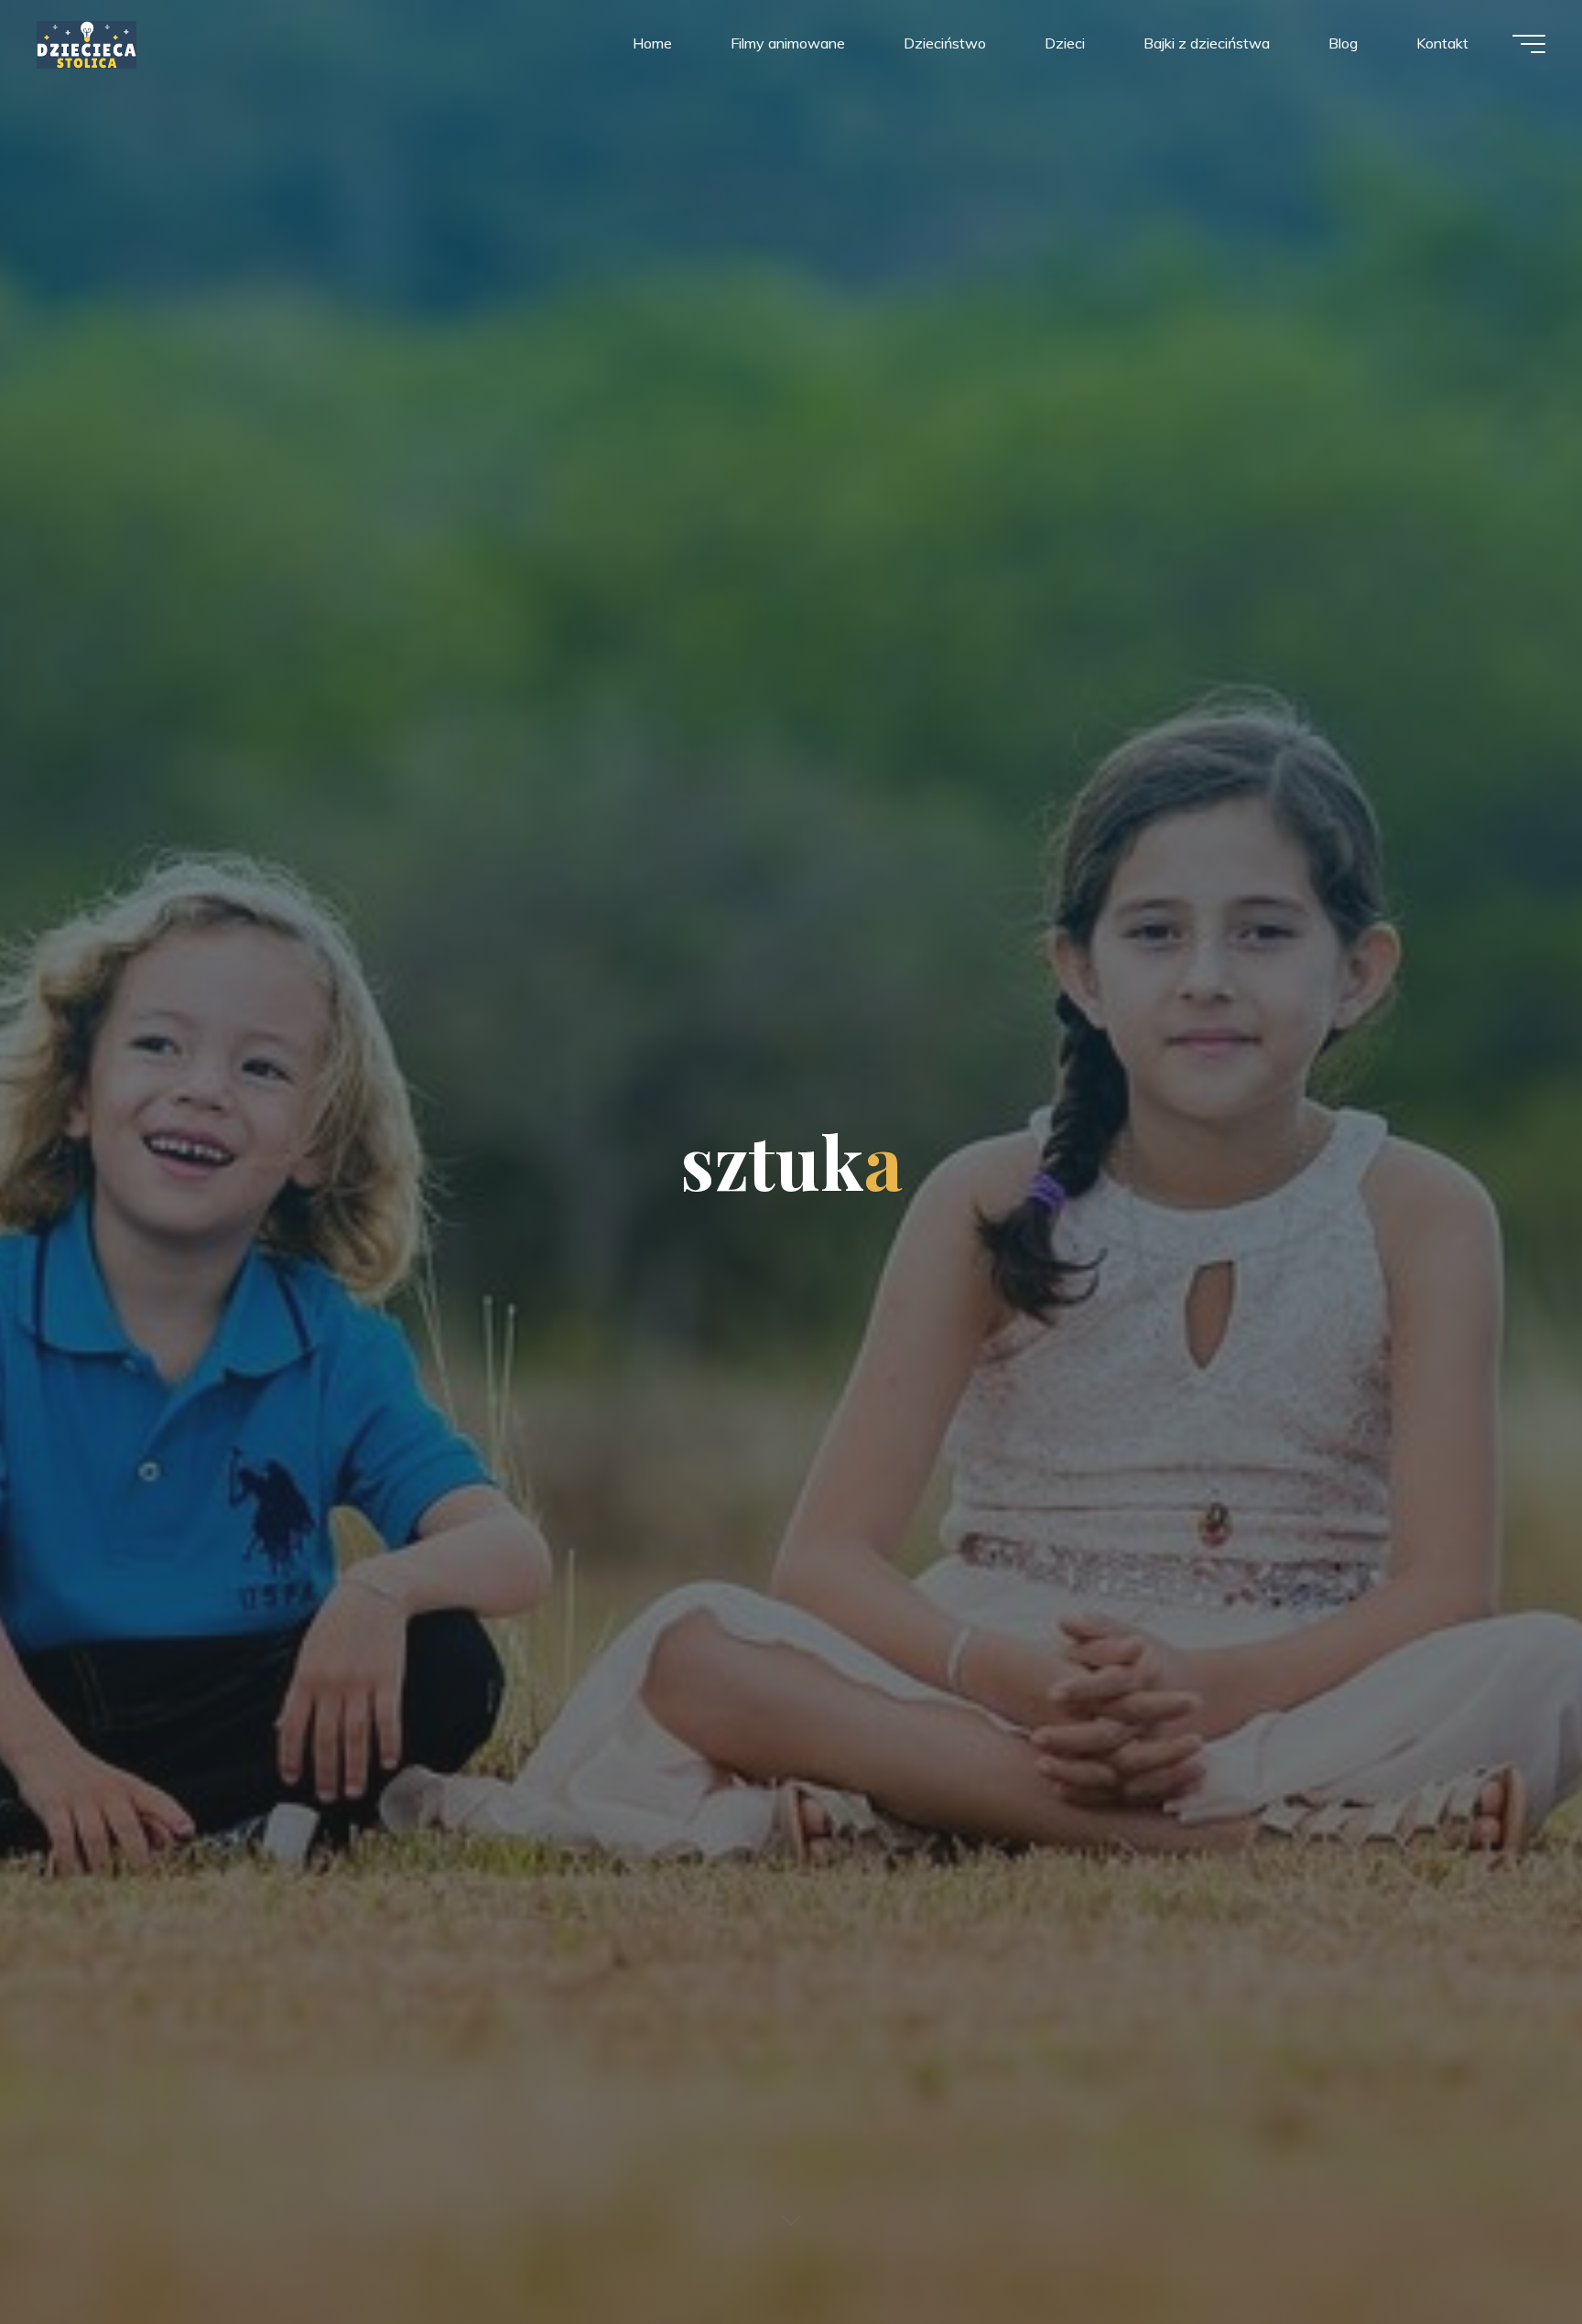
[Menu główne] (1529, 44)
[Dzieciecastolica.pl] (87, 43)
